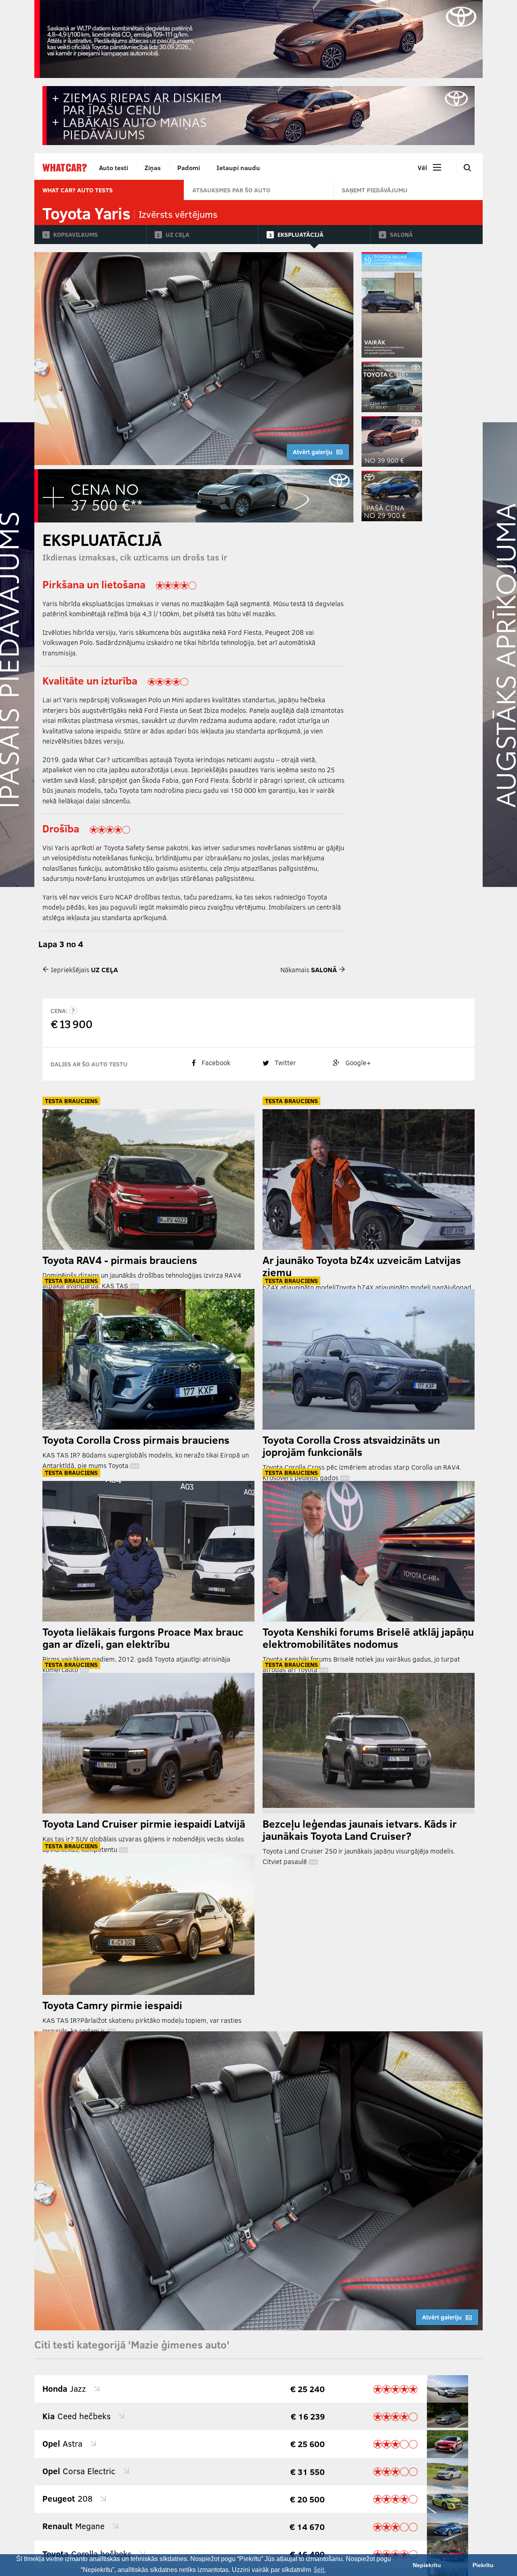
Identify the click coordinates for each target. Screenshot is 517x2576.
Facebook (215, 1063)
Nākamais (309, 970)
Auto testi (113, 167)
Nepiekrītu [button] (427, 2565)
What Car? (65, 168)
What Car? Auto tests (78, 190)
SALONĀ (401, 234)
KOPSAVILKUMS (76, 234)
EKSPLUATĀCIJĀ (301, 234)
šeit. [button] (320, 2570)
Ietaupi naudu (238, 167)
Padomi (189, 167)
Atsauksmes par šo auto (231, 190)
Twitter (285, 1063)
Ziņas (153, 167)
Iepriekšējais (84, 970)
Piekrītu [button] (483, 2565)
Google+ (357, 1063)
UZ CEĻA (178, 234)
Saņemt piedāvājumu (375, 190)
